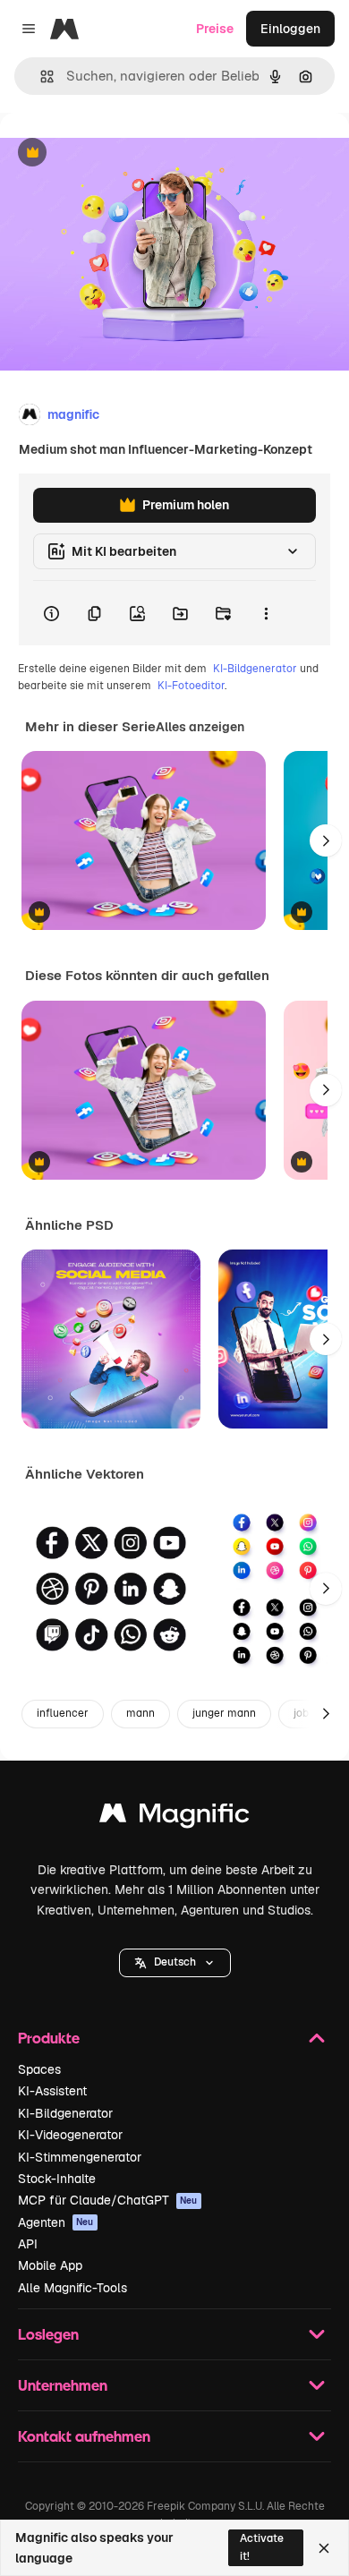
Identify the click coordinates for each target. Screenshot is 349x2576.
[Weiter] (326, 840)
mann (140, 1713)
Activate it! (262, 2547)
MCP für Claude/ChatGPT (108, 2200)
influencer (63, 1713)
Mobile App (50, 2265)
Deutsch (175, 1962)
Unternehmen (63, 2385)
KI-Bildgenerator (255, 669)
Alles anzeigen (200, 727)
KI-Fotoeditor (191, 686)
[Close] (324, 2548)
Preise (215, 29)
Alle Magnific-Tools (72, 2288)
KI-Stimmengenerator (80, 2157)
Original (115, 154)
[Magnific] (174, 1817)
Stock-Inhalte (57, 2179)
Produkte (49, 2038)
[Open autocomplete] (40, 77)
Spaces (39, 2069)
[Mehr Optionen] (266, 613)
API (28, 2244)
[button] (175, 1963)
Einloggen (290, 29)
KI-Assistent (52, 2091)
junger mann (224, 1713)
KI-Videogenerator (70, 2135)
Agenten (56, 2222)
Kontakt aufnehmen (84, 2436)
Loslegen (48, 2334)
